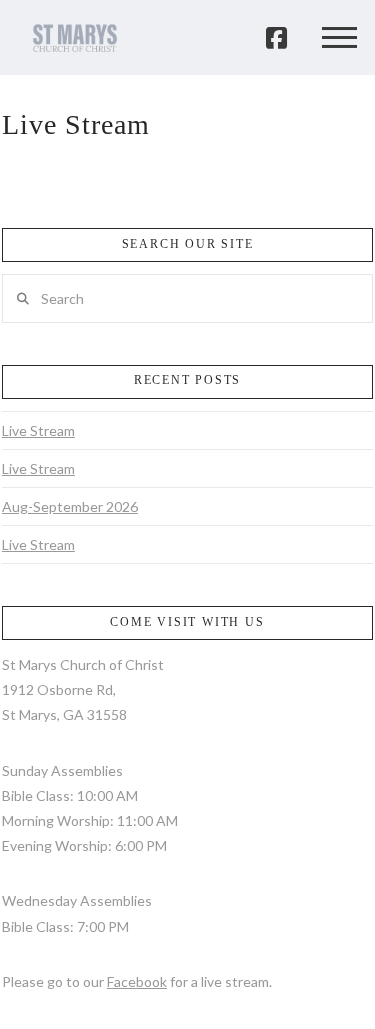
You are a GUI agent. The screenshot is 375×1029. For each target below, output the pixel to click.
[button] (339, 38)
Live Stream (38, 430)
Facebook (137, 981)
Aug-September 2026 (70, 506)
